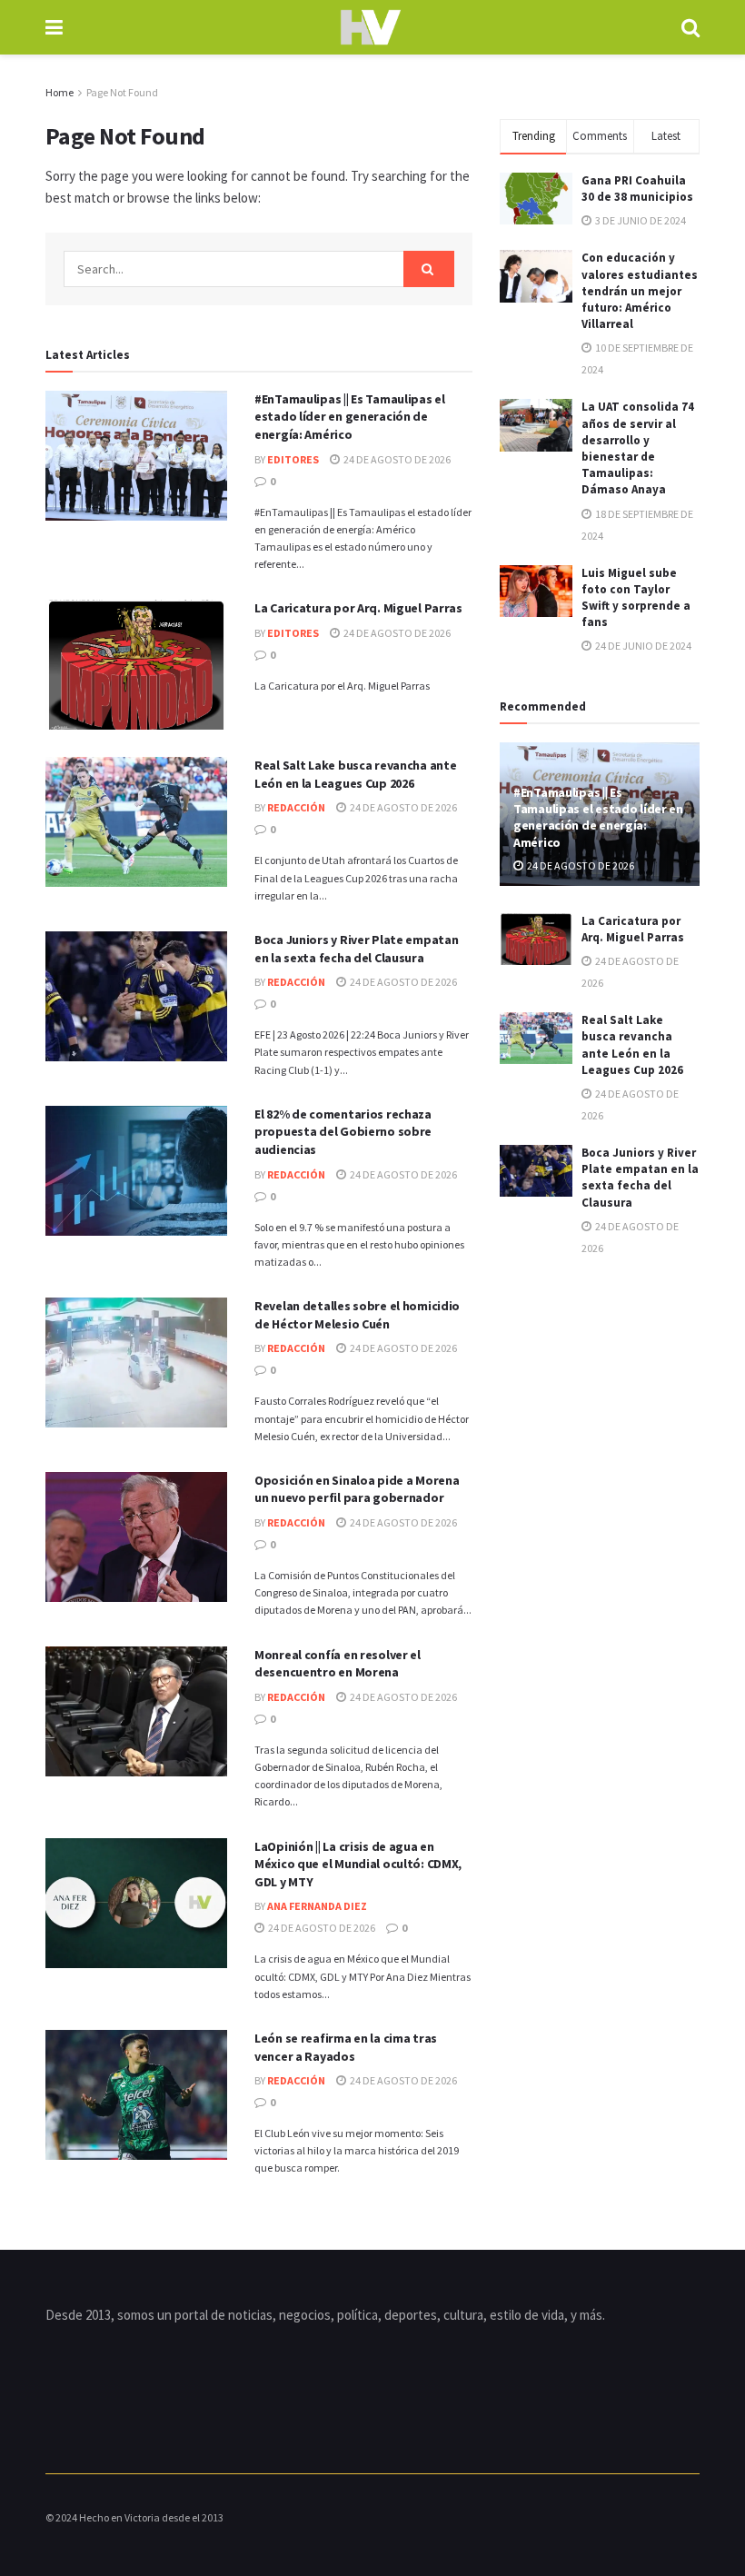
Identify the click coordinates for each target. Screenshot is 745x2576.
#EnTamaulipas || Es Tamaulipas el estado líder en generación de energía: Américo (350, 417)
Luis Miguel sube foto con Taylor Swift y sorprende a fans (636, 598)
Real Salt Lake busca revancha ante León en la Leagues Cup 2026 (355, 774)
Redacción (296, 807)
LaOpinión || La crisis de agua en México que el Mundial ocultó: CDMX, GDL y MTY (358, 1864)
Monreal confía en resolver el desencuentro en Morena (338, 1664)
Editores (293, 459)
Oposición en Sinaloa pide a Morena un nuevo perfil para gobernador (357, 1489)
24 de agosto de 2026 (396, 459)
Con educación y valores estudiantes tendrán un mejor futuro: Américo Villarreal (640, 291)
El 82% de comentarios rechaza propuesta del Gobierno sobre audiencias (343, 1132)
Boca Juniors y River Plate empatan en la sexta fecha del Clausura (356, 949)
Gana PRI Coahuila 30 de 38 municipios (637, 189)
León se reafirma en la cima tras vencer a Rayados (346, 2047)
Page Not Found (122, 92)
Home (60, 92)
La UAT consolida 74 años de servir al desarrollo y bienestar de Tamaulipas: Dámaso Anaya (638, 448)
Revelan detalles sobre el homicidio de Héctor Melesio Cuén (357, 1315)
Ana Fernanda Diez (317, 1906)
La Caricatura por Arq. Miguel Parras (358, 608)
